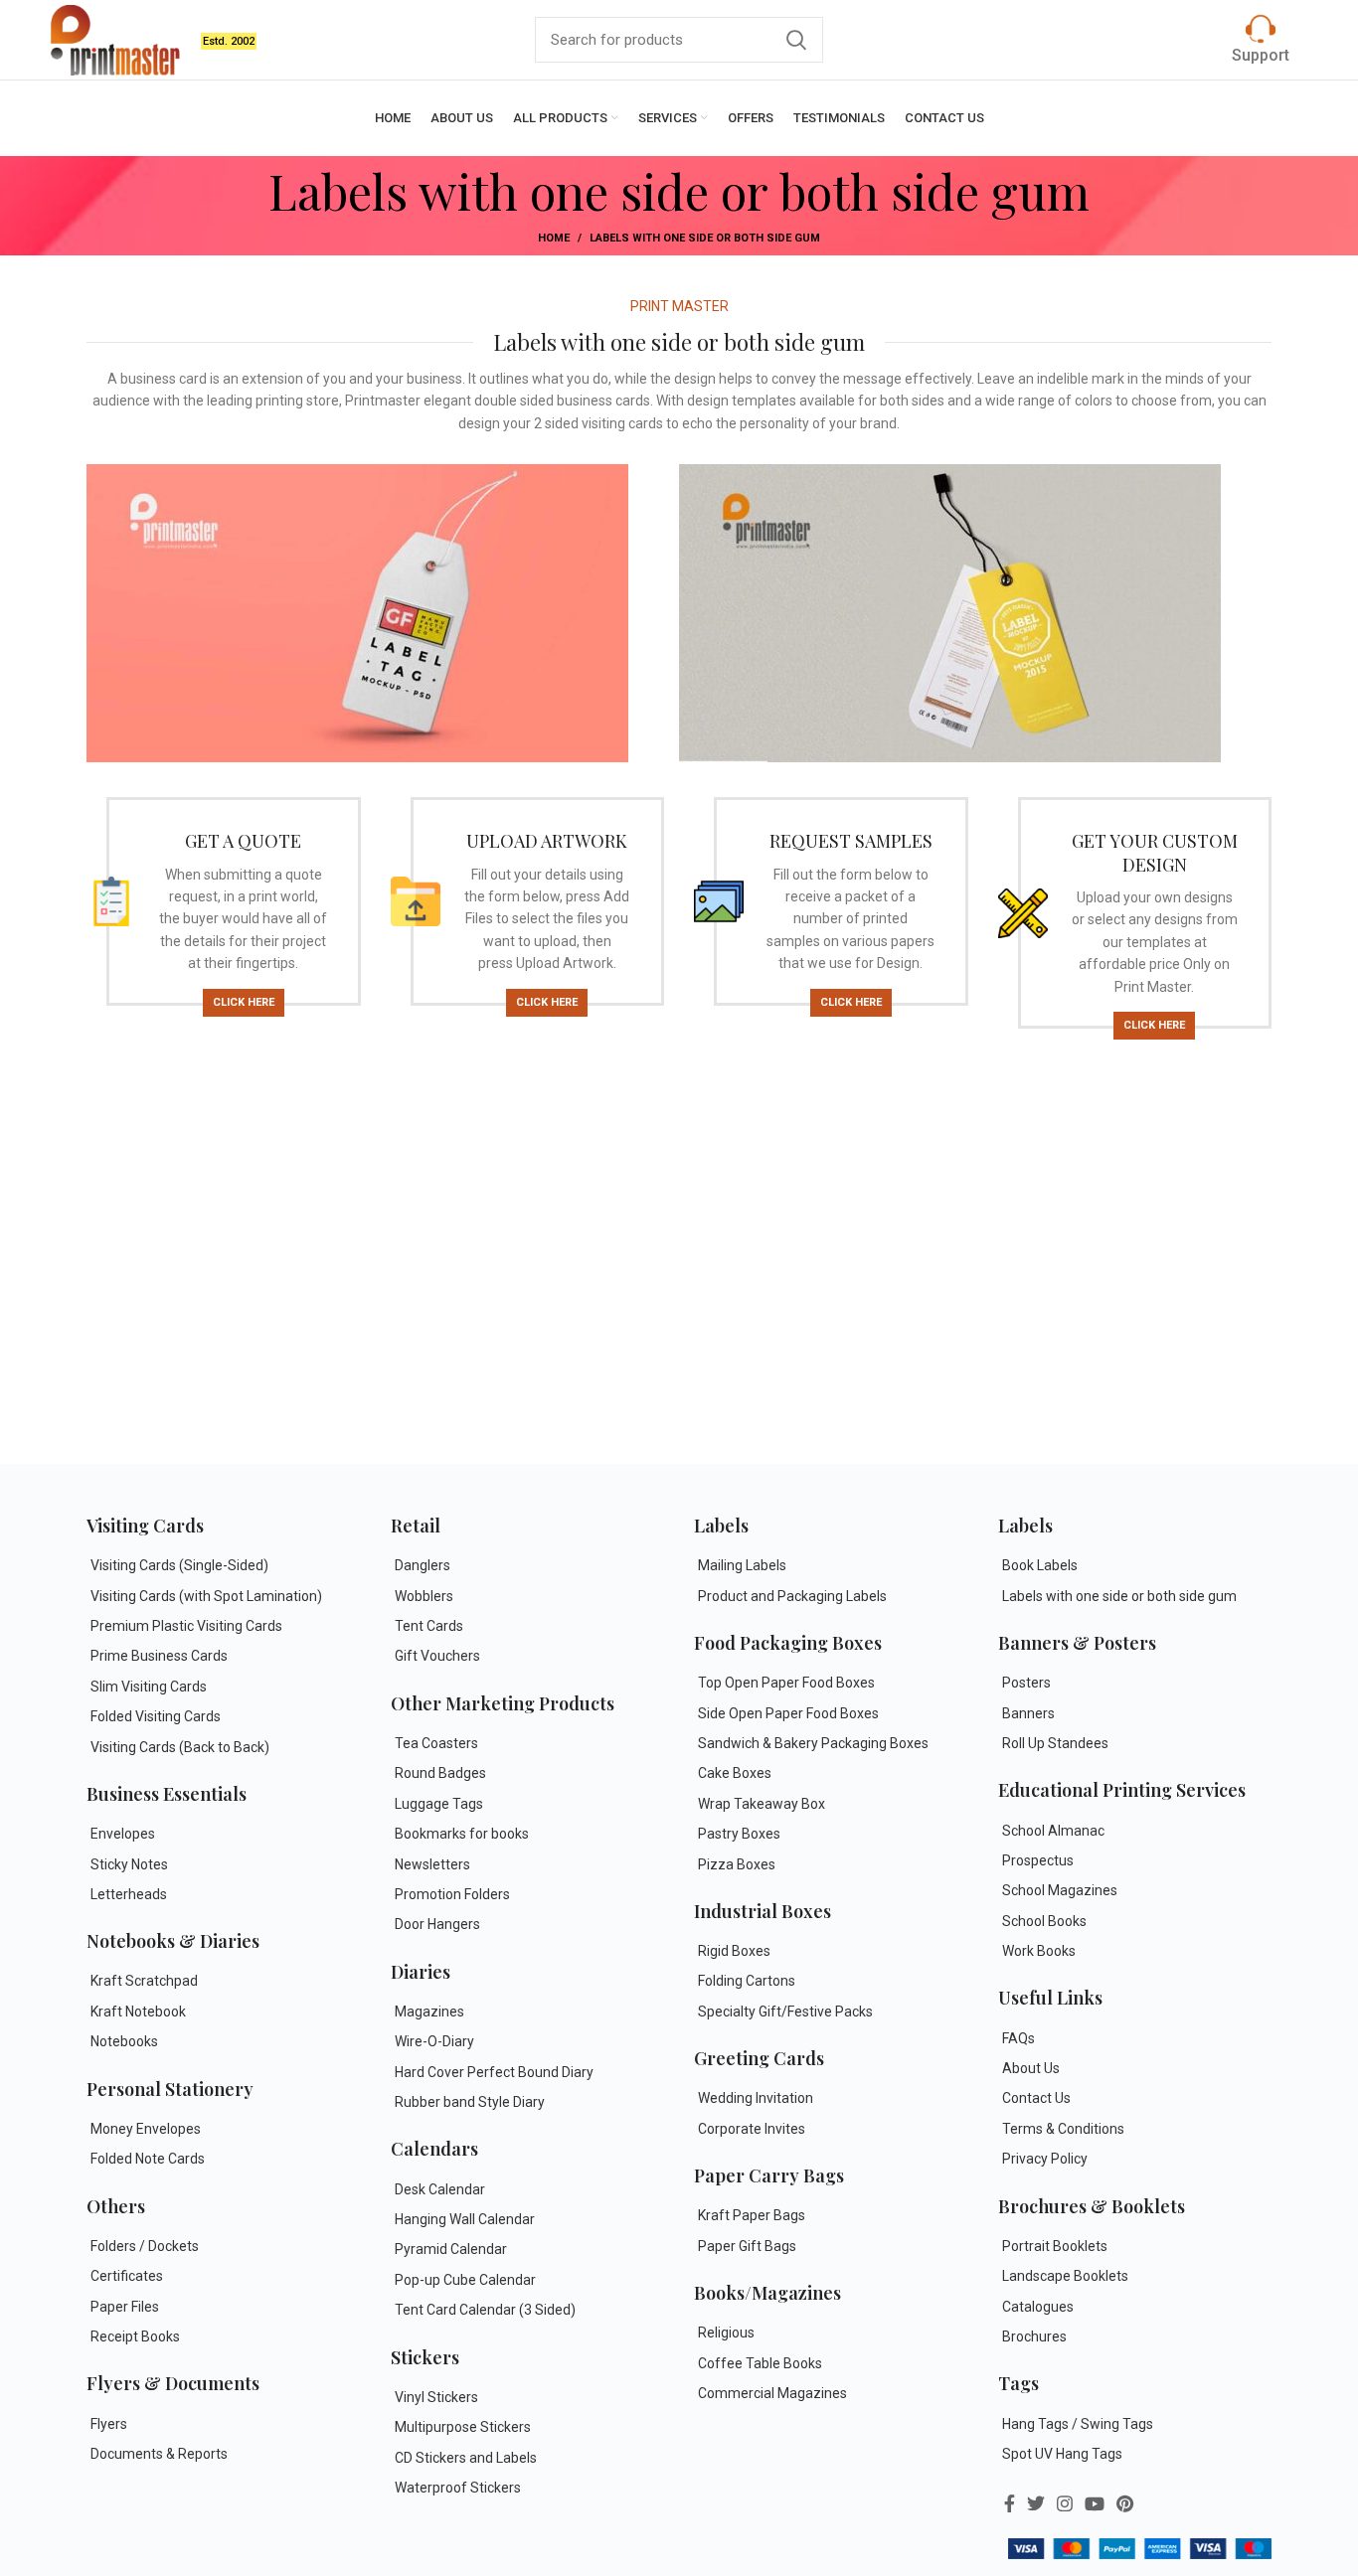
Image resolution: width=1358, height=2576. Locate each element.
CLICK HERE (244, 1002)
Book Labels (1040, 1565)
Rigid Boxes (734, 1951)
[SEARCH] (796, 40)
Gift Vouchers (437, 1656)
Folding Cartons (747, 1981)
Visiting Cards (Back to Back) (180, 1747)
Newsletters (432, 1864)
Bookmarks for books (462, 1834)
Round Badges (440, 1773)
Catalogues (1038, 2307)
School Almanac (1053, 1831)
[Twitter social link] (1036, 2503)
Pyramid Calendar (451, 2249)
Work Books (1039, 1951)
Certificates (127, 2276)
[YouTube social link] (1095, 2503)
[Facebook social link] (1010, 2503)
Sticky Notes (129, 1864)
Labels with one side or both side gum (1119, 1596)
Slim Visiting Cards (149, 1687)
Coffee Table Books (760, 2363)
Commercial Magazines (772, 2393)
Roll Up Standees (1055, 1743)
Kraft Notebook (138, 2012)
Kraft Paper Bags (752, 2215)
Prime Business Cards (159, 1656)
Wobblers (424, 1596)
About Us (1031, 2068)
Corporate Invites (752, 2129)
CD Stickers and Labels (466, 2458)
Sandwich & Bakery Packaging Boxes (813, 1743)
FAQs (1018, 2038)
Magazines (429, 2012)
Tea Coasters (436, 1743)
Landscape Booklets (1065, 2276)
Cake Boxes (735, 1773)
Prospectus (1038, 1860)
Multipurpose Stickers (463, 2427)
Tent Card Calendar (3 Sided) (485, 2310)
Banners (1028, 1713)
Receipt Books (135, 2336)
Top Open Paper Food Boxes (786, 1683)
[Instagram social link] (1065, 2503)
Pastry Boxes (739, 1834)
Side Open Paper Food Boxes (788, 1713)
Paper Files (125, 2307)
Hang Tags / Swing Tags (1078, 2424)
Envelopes (123, 1834)
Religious (726, 2333)
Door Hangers (437, 1924)
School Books (1044, 1921)
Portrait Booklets (1055, 2246)
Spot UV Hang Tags (1062, 2454)
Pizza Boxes (737, 1864)
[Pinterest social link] (1125, 2503)
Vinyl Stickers (436, 2397)
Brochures (1034, 2336)
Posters (1026, 1683)
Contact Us (1036, 2098)
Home (554, 238)
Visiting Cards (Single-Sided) (179, 1565)
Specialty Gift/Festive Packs (785, 2012)
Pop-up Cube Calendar (465, 2280)
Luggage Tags (439, 1804)
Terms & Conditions (1063, 2129)
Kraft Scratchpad (144, 1981)
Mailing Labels (742, 1565)
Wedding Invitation (756, 2098)
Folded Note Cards (148, 2159)
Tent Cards (429, 1626)
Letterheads (129, 1894)
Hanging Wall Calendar (465, 2219)
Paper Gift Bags (747, 2246)
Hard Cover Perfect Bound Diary (494, 2072)
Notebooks (124, 2041)
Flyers (109, 2424)
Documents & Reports (159, 2454)
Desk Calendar (440, 2189)
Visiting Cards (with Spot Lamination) (206, 1596)
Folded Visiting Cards (156, 1716)
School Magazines (1060, 1890)
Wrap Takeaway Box (762, 1804)
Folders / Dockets (145, 2246)
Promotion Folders (452, 1894)
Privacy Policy (1045, 2159)
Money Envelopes (146, 2129)
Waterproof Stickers (458, 2488)
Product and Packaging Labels (792, 1596)
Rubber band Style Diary (470, 2102)
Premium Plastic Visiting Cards (186, 1626)
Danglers (423, 1565)
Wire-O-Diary (434, 2041)
